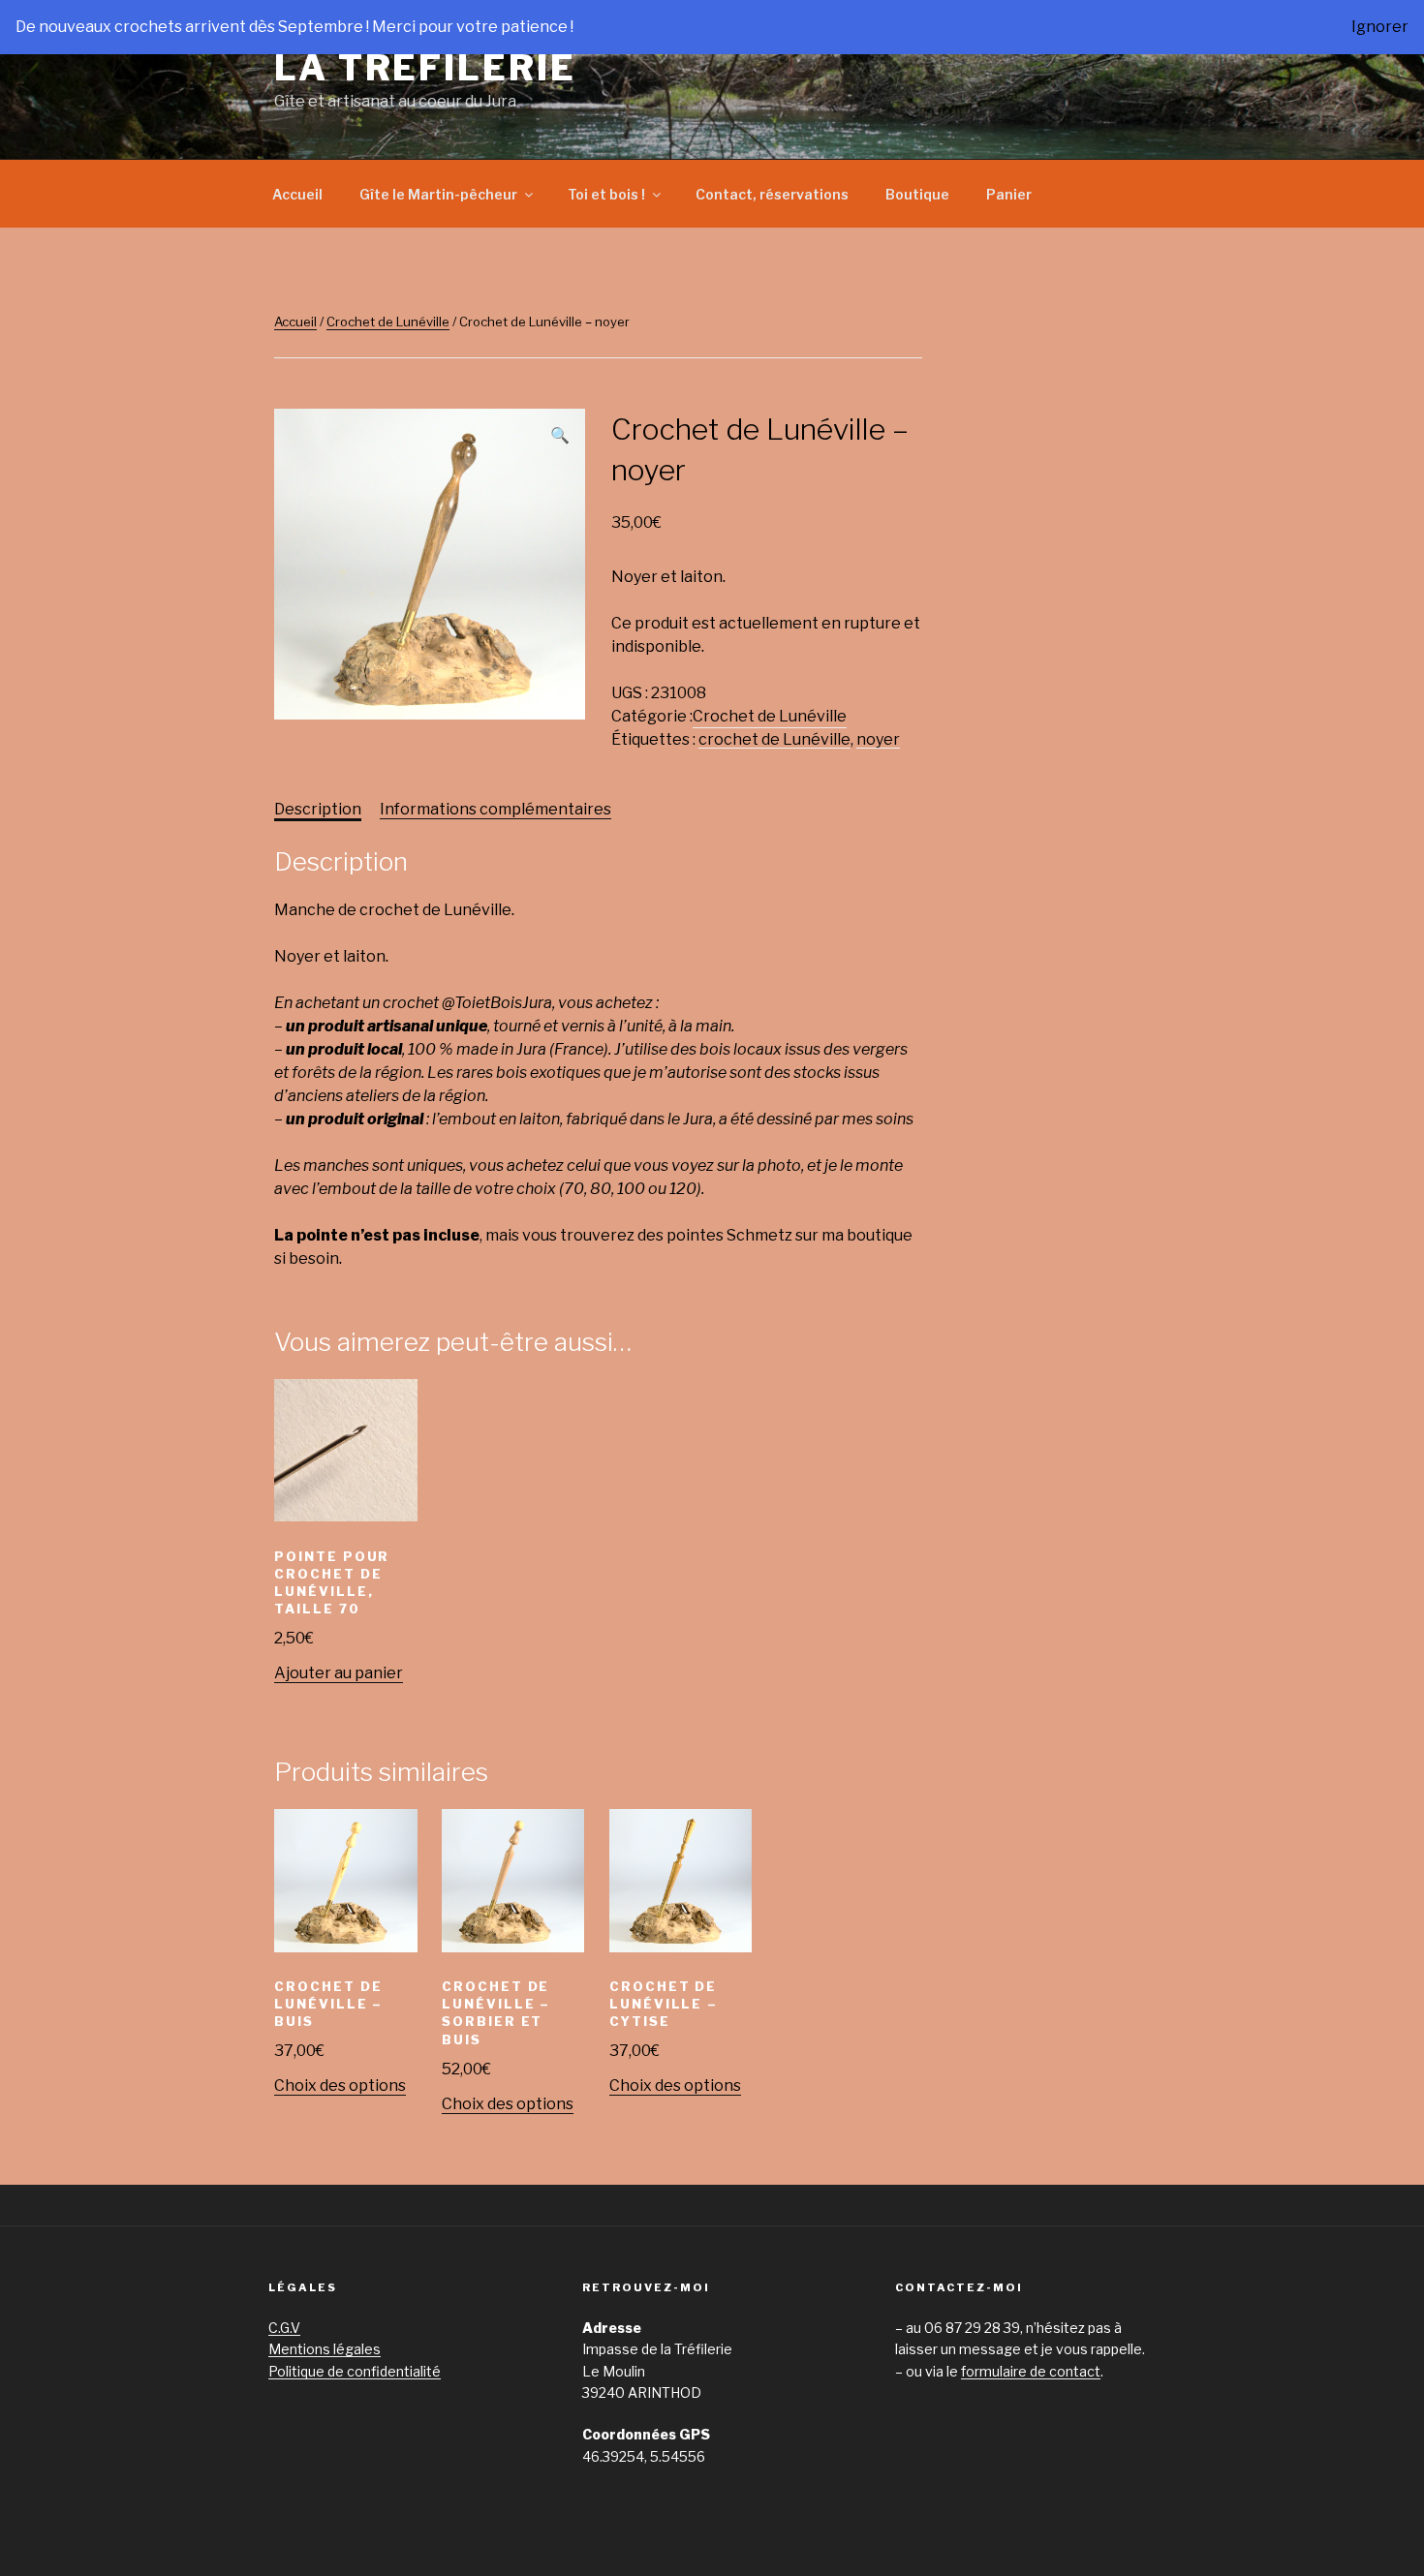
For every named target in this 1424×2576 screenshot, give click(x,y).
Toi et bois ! (606, 194)
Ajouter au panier (339, 1673)
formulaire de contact (1031, 2371)
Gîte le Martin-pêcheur (438, 194)
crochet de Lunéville (774, 739)
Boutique (917, 194)
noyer (878, 739)
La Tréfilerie (425, 68)
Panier (1009, 194)
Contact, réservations (772, 194)
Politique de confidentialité (355, 2371)
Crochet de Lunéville (388, 322)
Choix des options (340, 2085)
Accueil (297, 194)
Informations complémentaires (495, 809)
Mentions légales (325, 2349)
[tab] (318, 810)
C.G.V (284, 2328)
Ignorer (1380, 27)
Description (318, 809)
